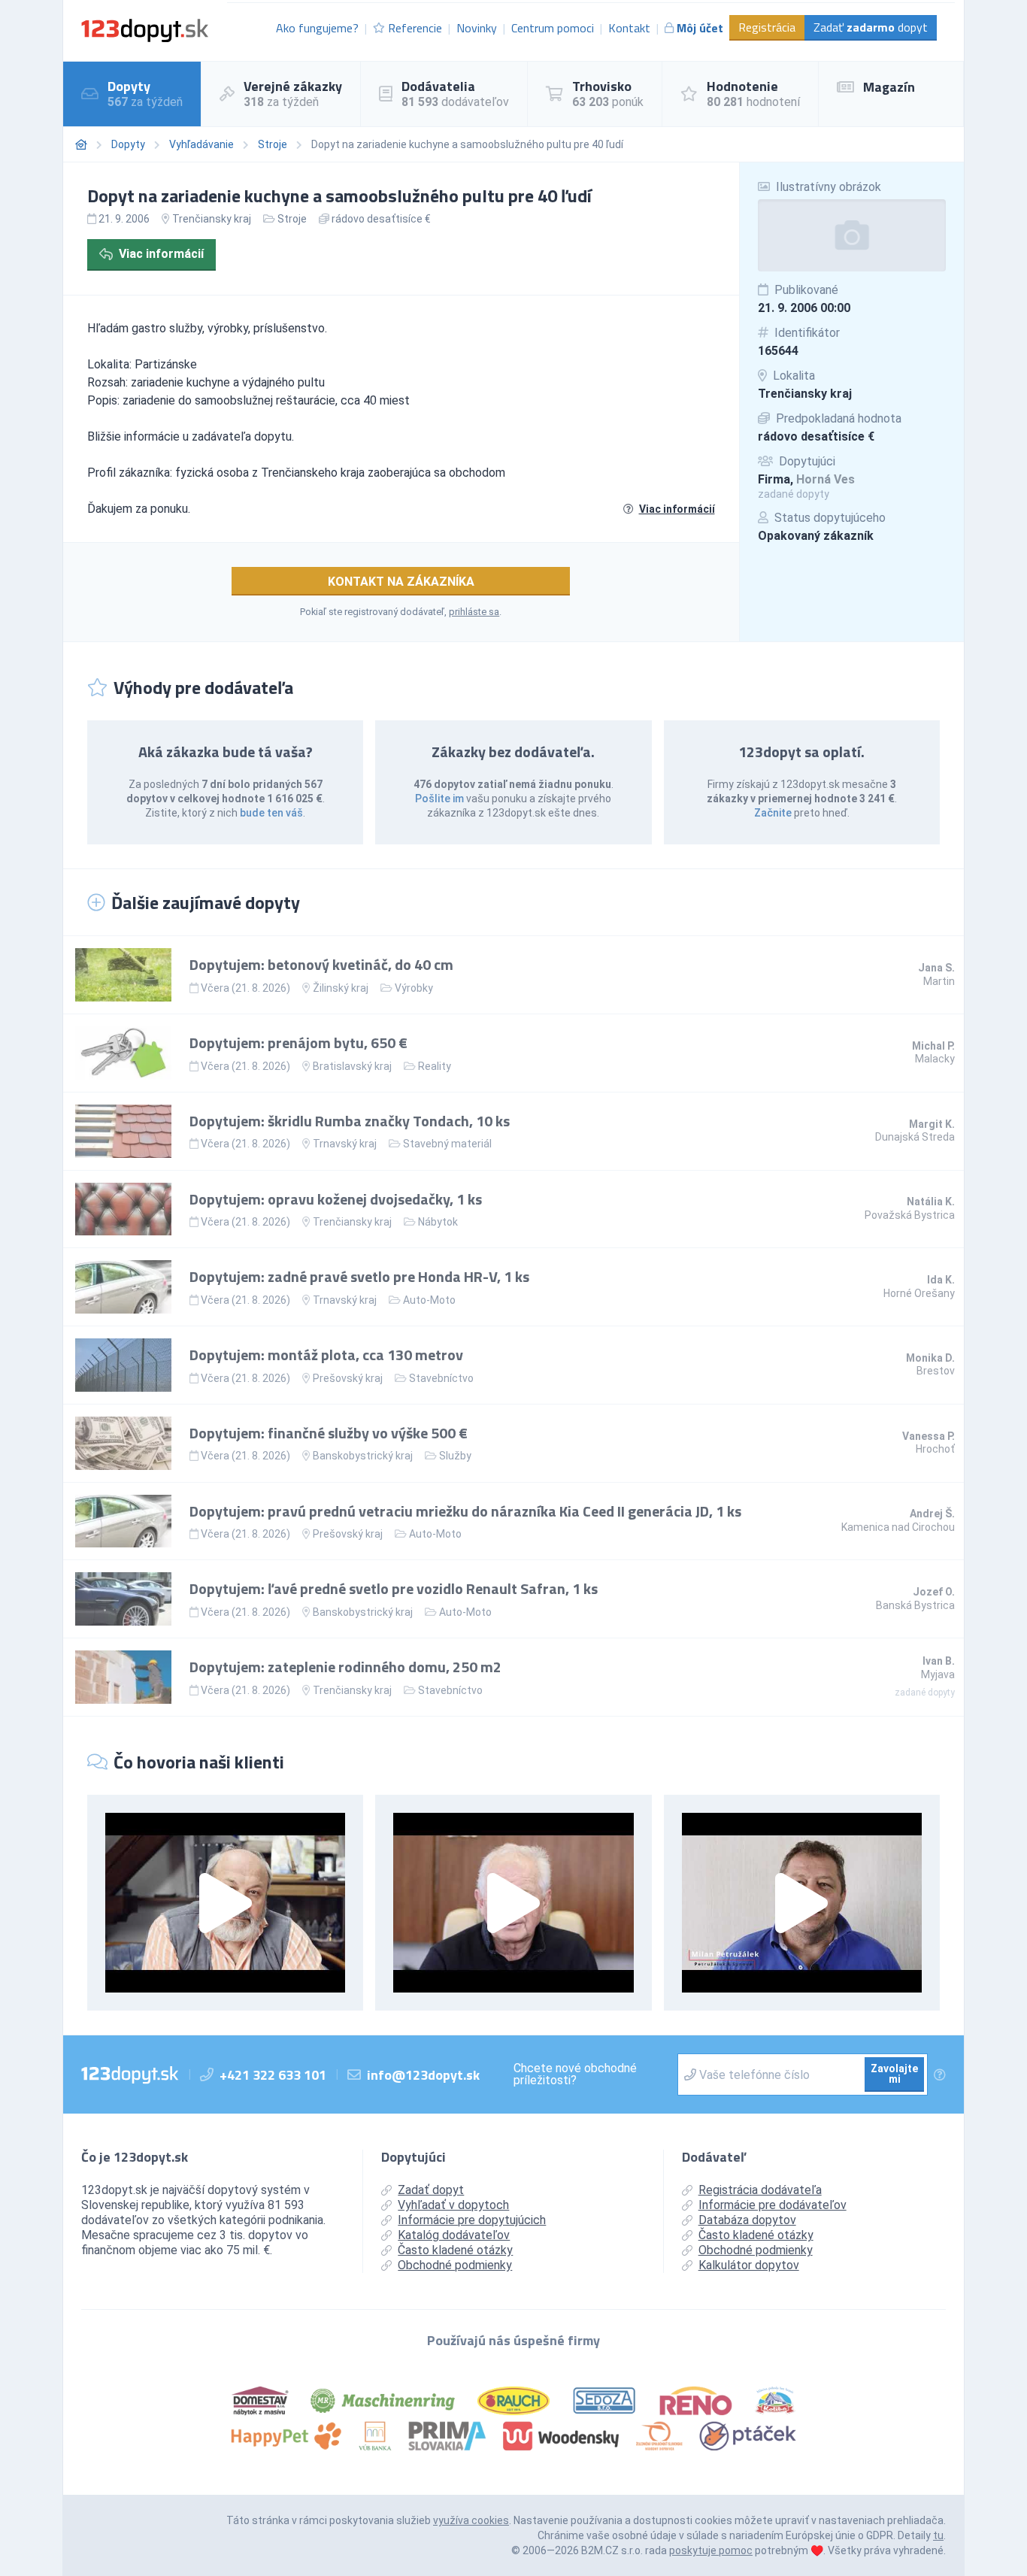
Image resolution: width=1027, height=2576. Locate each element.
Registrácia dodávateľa (760, 2190)
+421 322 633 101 (273, 2075)
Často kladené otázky (455, 2250)
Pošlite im (439, 799)
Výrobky (414, 988)
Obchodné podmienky (455, 2265)
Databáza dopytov (747, 2220)
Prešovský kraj (348, 1378)
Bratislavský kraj (352, 1066)
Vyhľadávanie (201, 144)
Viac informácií (161, 254)
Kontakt (629, 28)
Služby (455, 1456)
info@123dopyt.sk (423, 2075)
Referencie (415, 28)
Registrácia (767, 27)
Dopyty (128, 144)
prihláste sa (474, 612)
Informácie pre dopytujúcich (472, 2220)
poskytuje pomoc (711, 2550)
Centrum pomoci (553, 28)
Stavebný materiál (447, 1144)
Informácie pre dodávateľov (773, 2205)
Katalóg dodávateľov (454, 2235)
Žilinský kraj (341, 988)
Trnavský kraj (345, 1144)
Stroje (273, 144)
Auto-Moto (429, 1300)
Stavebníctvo (441, 1378)
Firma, (806, 479)
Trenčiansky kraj (805, 394)
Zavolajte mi (894, 2074)
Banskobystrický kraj (363, 1456)
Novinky (477, 28)
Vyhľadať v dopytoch (453, 2205)
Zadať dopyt (871, 27)
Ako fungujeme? (317, 28)
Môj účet (700, 28)
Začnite (773, 813)
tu (938, 2535)
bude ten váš (271, 813)
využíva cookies (471, 2520)
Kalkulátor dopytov (749, 2265)
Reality (435, 1066)
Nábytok (438, 1222)
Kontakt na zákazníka (401, 582)
